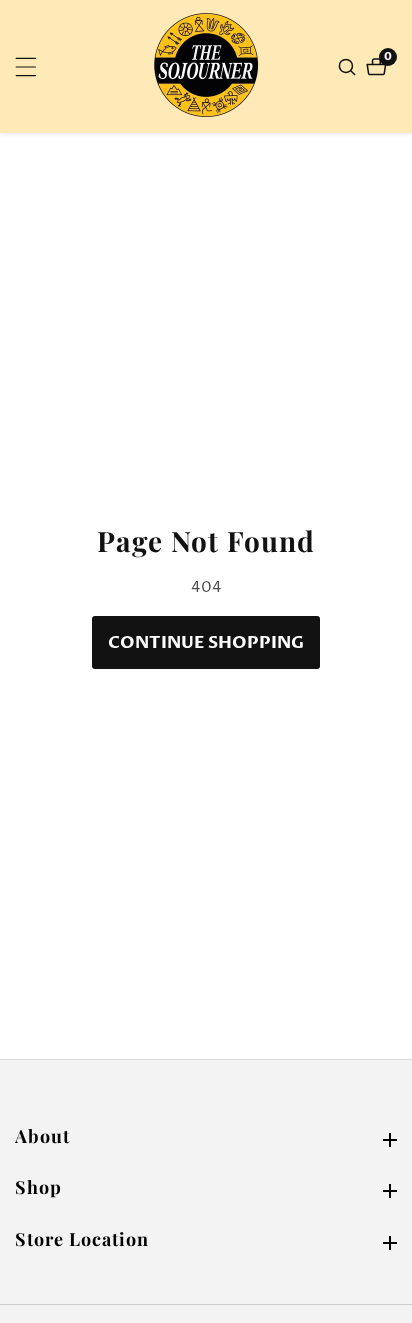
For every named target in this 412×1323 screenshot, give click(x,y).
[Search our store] (349, 67)
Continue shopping (206, 642)
